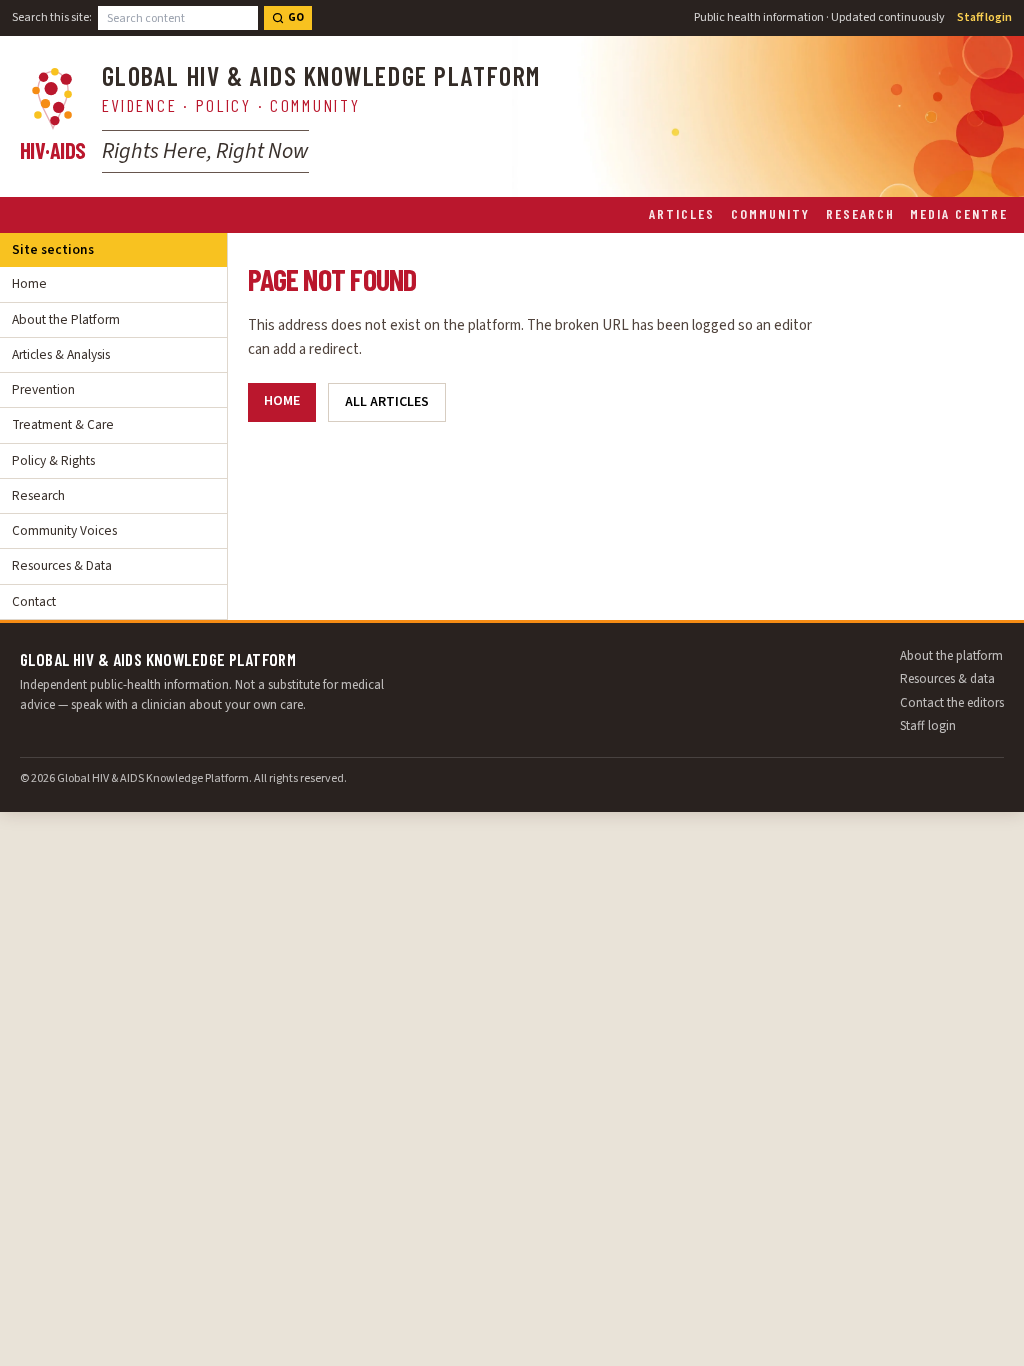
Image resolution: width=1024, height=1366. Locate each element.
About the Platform (66, 319)
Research (860, 213)
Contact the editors (952, 703)
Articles (682, 213)
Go (296, 17)
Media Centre (959, 213)
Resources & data (947, 679)
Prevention (43, 389)
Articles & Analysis (61, 354)
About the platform (951, 656)
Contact (34, 601)
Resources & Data (62, 565)
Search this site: (52, 17)
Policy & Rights (53, 460)
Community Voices (64, 530)
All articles (387, 402)
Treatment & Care (63, 424)
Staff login (984, 17)
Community (770, 213)
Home (29, 283)
